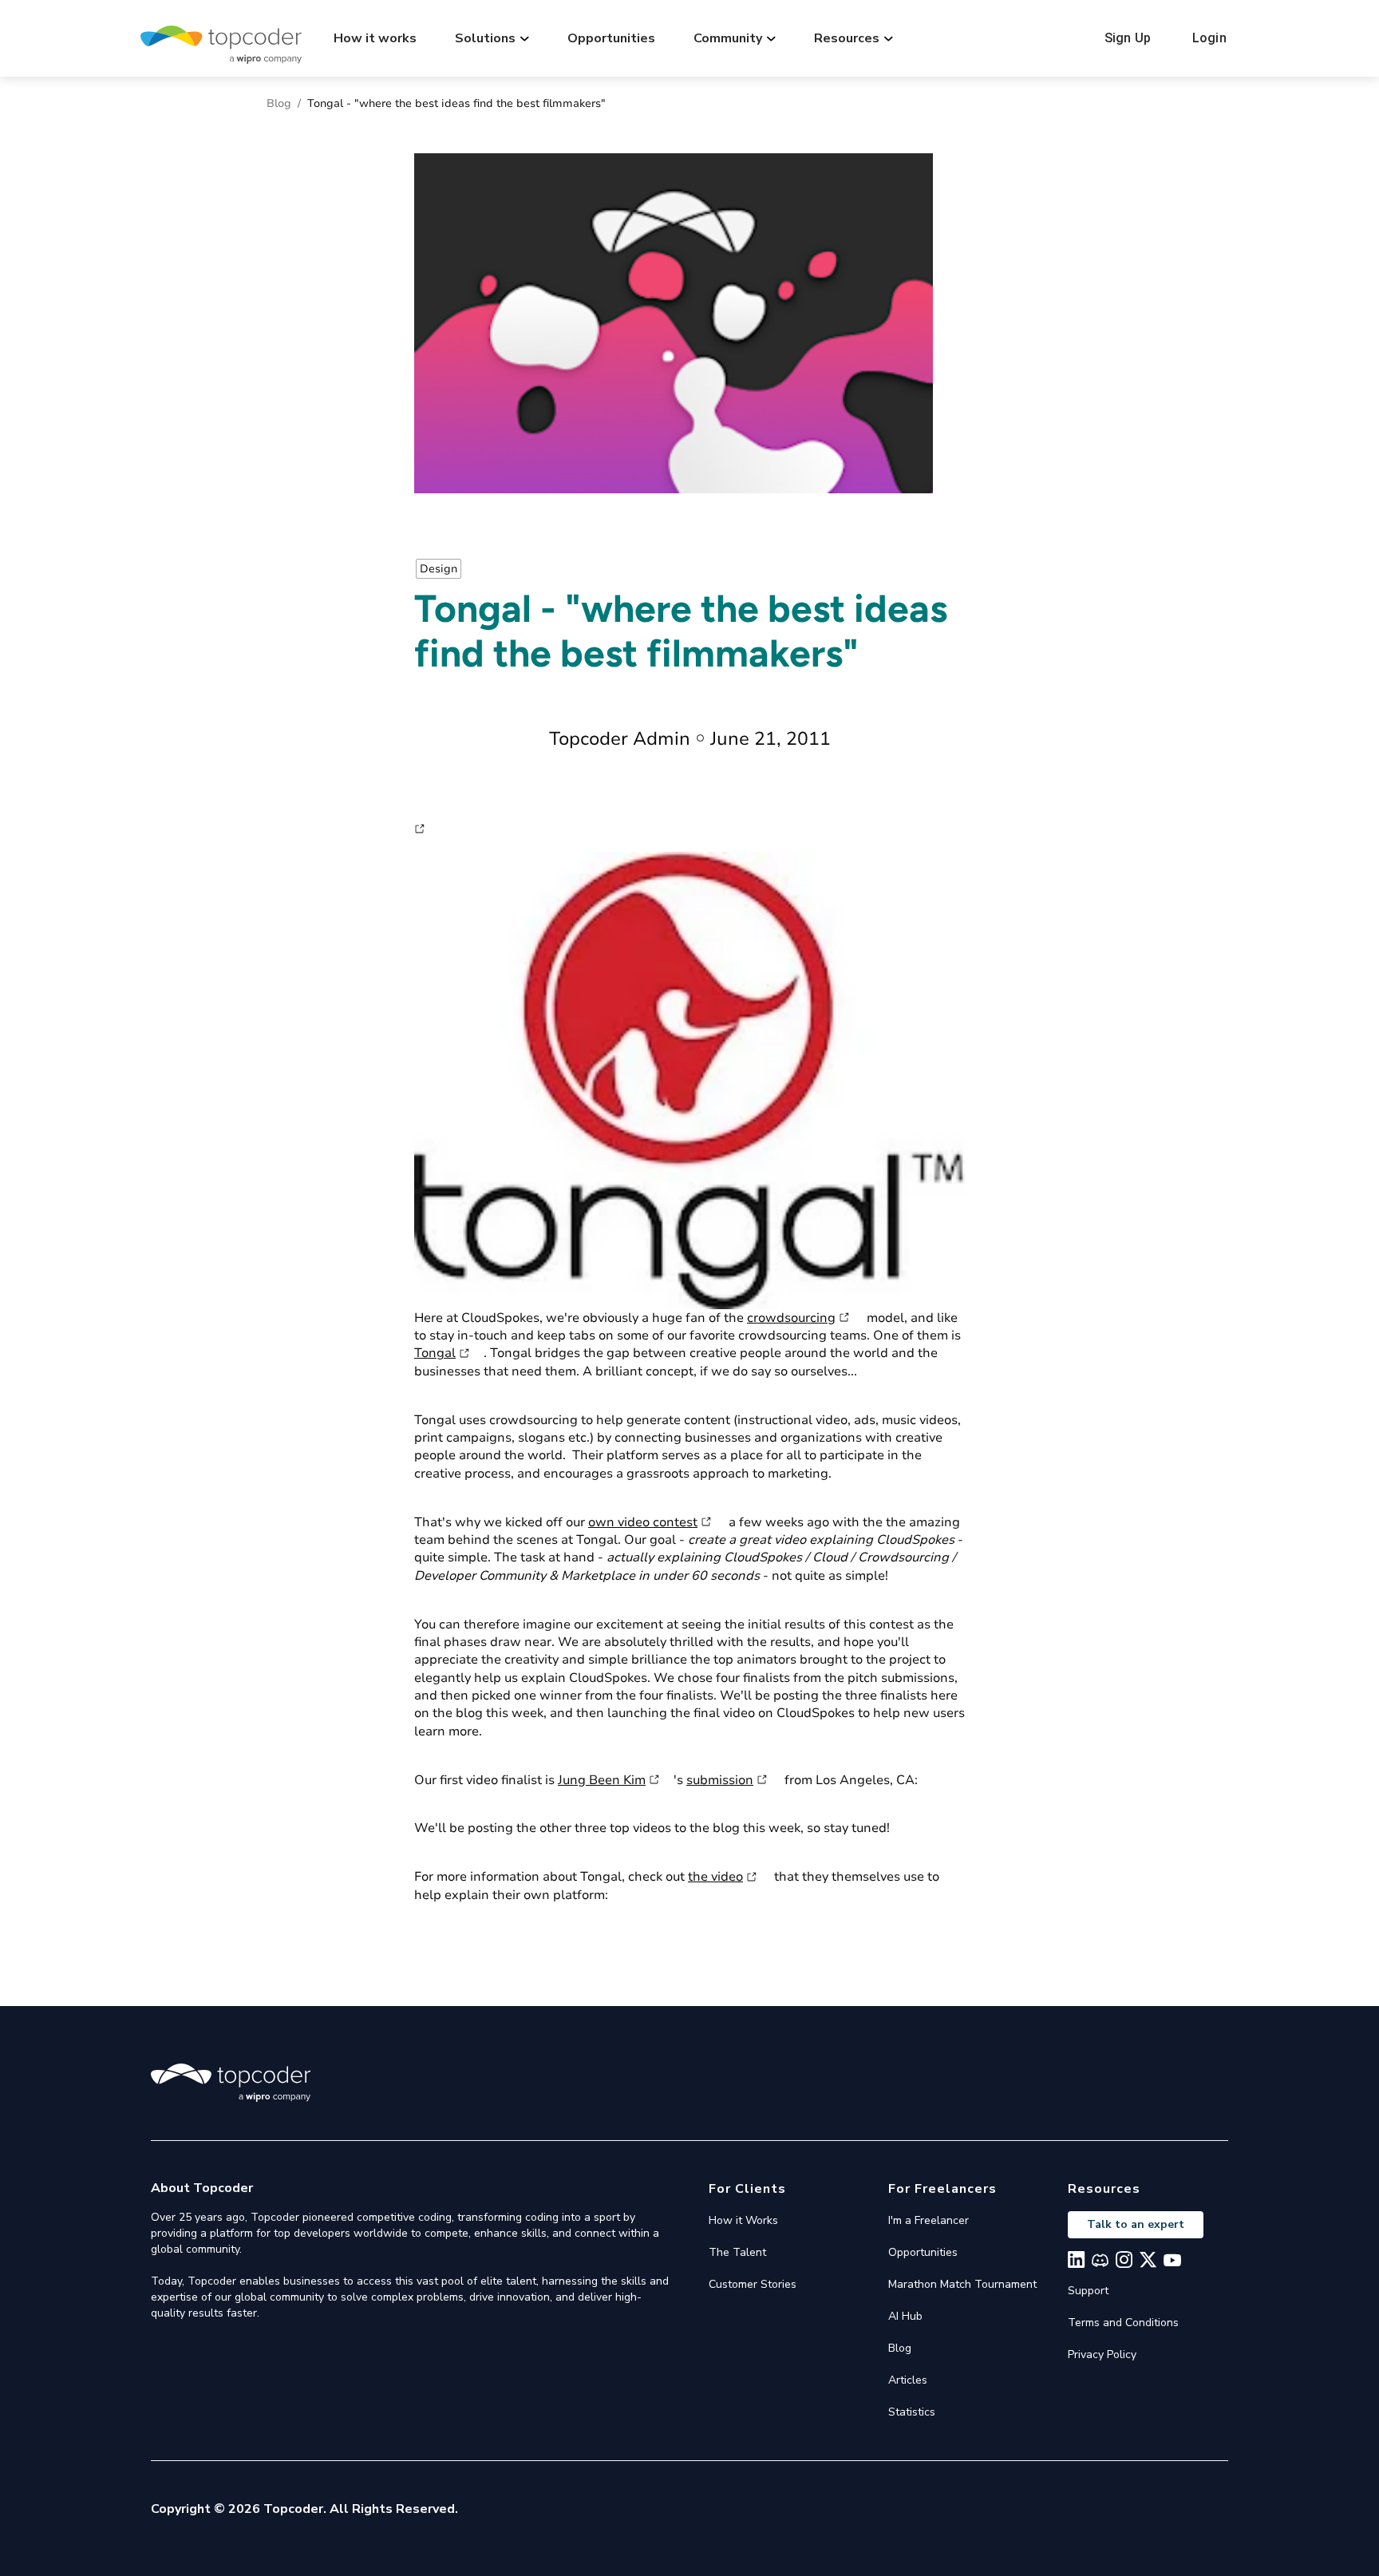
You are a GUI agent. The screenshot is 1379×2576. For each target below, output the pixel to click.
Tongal (435, 1353)
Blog (279, 103)
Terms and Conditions (1123, 2323)
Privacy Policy (1102, 2354)
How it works (375, 38)
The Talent (737, 2252)
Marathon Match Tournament (962, 2284)
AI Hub (905, 2316)
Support (1088, 2291)
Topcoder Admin (620, 739)
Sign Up (1128, 38)
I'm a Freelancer (929, 2220)
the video (715, 1877)
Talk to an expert (1136, 2224)
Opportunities (611, 38)
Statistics (912, 2412)
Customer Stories (753, 2284)
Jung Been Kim (602, 1780)
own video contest (643, 1522)
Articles (908, 2380)
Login (1209, 38)
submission (720, 1780)
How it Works (743, 2220)
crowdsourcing (791, 1318)
